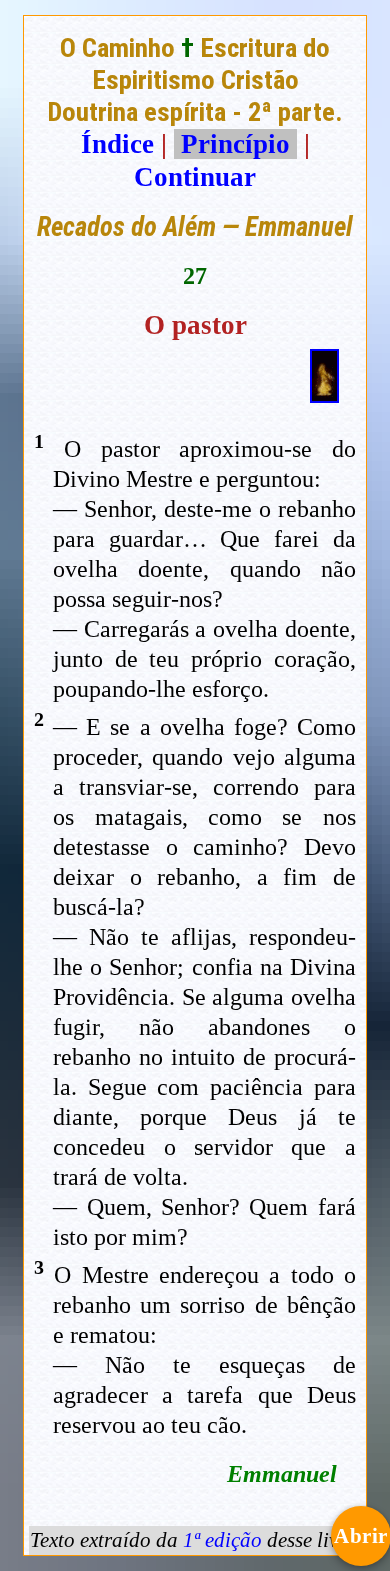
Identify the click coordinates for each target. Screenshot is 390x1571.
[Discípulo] (324, 394)
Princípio (235, 144)
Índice (117, 144)
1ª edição (222, 1540)
